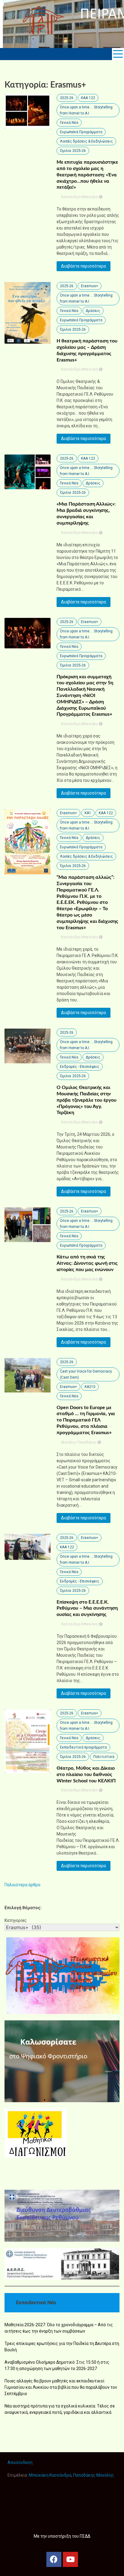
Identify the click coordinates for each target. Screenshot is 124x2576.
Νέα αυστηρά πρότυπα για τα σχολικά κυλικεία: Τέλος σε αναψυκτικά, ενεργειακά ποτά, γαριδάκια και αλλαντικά (60, 2409)
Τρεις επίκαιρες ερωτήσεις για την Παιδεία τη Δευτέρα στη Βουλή (62, 2347)
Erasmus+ (90, 286)
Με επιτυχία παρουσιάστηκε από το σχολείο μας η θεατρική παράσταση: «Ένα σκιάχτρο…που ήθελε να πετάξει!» (87, 175)
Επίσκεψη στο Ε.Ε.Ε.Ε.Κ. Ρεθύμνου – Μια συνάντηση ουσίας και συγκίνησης (87, 1608)
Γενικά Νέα (69, 123)
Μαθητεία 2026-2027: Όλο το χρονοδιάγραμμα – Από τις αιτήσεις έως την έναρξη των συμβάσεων (59, 2328)
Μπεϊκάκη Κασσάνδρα (50, 2475)
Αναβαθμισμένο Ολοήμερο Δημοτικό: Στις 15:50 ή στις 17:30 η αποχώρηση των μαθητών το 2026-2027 (57, 2365)
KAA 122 (88, 98)
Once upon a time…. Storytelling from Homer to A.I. (86, 110)
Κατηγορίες (16, 1920)
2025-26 (67, 98)
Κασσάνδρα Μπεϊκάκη (80, 197)
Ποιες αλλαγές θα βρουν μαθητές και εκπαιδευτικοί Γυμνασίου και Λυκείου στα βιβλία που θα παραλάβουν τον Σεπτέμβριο (61, 2387)
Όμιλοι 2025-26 (73, 151)
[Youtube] (70, 2559)
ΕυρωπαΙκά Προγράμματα (81, 132)
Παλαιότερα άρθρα (22, 1885)
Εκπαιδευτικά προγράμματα (83, 1747)
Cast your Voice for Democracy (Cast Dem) (86, 1374)
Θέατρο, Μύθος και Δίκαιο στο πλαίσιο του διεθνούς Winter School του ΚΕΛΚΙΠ (86, 1775)
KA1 (88, 813)
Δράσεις (93, 311)
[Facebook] (54, 2559)
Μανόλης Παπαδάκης (79, 1442)
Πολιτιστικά (104, 1757)
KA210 (90, 1387)
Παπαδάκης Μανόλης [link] (94, 2475)
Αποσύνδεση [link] (20, 2462)
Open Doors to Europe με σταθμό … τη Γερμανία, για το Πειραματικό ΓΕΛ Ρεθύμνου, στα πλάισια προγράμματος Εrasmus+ (86, 1420)
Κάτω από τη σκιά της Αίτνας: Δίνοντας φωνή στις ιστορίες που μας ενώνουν (87, 1263)
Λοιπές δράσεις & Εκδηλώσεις (86, 141)
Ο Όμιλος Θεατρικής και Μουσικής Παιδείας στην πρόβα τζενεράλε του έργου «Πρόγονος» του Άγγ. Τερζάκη (87, 1100)
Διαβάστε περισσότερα (84, 266)
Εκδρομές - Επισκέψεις (80, 1067)
